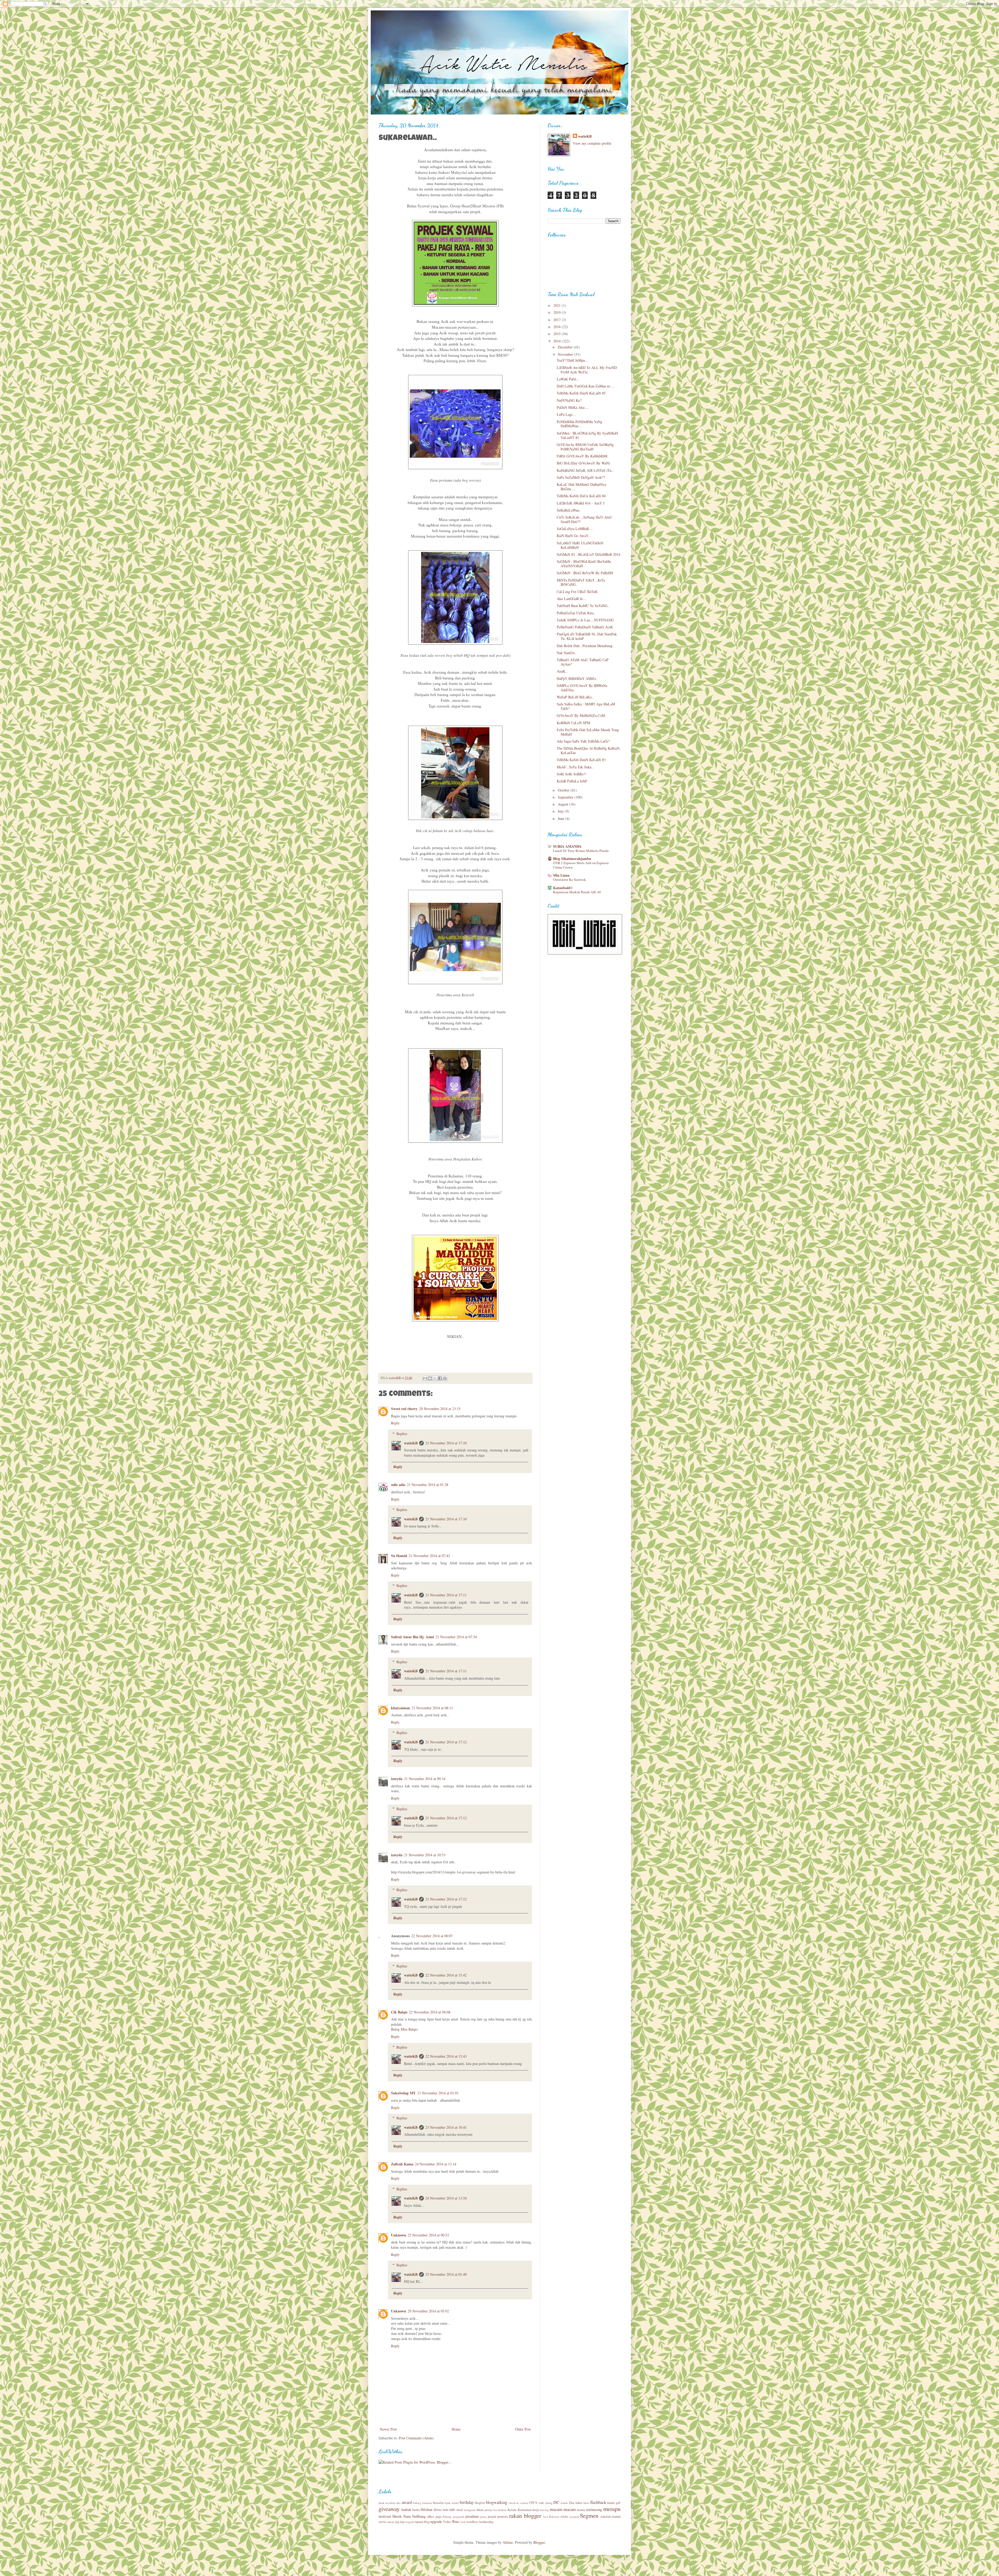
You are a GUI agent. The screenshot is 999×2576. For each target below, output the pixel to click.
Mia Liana (561, 875)
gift (618, 2503)
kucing (545, 2510)
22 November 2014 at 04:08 (430, 2012)
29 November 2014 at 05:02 (428, 2311)
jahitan (488, 2510)
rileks (564, 2517)
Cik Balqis (399, 2012)
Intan (480, 2510)
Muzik (397, 2516)
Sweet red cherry (404, 1409)
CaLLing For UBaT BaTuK (577, 592)
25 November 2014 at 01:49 (446, 2274)
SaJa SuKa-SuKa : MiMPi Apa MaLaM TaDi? (586, 706)
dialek (564, 2503)
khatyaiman (401, 1708)
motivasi (385, 2516)
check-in (514, 2503)
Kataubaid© (563, 888)
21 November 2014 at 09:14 (425, 1779)
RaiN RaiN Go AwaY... (574, 536)
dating (549, 2503)
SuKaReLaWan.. (569, 510)
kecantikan (500, 2510)
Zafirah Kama (402, 2164)
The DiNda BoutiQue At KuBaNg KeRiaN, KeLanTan (589, 750)
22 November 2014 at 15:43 (446, 2056)
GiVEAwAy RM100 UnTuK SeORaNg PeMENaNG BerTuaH (585, 447)
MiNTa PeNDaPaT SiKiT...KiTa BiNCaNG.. (581, 582)
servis (382, 2522)
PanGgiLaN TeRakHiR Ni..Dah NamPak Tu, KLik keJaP (587, 636)
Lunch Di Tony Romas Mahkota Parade (581, 851)
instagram (470, 2510)
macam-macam (563, 2509)
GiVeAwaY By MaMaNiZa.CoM (581, 715)
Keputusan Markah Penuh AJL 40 (577, 892)
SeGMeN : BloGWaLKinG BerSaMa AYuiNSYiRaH (584, 564)
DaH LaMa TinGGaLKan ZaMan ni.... (585, 386)
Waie (456, 2521)
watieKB (411, 1443)
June (562, 818)
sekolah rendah (610, 2517)
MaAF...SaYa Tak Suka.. (575, 767)
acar (381, 2503)
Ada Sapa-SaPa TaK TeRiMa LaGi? (583, 741)
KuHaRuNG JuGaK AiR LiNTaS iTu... (586, 470)
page (439, 2517)
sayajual (574, 2517)
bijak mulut (452, 2503)
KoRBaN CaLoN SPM (573, 723)
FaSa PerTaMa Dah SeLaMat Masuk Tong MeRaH (588, 732)
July (561, 811)
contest (524, 2503)
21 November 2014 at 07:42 (429, 1556)
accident (390, 2503)
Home (456, 2429)
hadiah (406, 2510)
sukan (391, 2522)
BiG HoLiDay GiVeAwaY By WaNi (583, 463)
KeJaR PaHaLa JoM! (572, 781)
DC (556, 2502)
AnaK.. (562, 671)
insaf (460, 2510)
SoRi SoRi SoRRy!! (572, 774)
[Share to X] (435, 1378)
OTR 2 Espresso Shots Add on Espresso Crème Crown (581, 865)
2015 (558, 334)
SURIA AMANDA (567, 846)
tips (402, 2522)
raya (546, 2517)
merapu (612, 2509)
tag (397, 2522)
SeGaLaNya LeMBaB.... (575, 529)
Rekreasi (554, 2517)
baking (417, 2503)
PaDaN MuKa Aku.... (573, 407)
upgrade (436, 2521)
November (566, 354)
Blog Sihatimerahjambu (572, 859)
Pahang (447, 2517)
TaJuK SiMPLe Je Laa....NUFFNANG (585, 620)
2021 (558, 305)
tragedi (410, 2522)
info (452, 2510)
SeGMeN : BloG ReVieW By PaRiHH (585, 573)
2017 (558, 320)
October (564, 790)
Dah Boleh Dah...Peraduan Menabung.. (586, 646)
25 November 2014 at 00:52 (428, 2235)
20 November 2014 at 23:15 (440, 1409)
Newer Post (388, 2429)
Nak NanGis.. (567, 653)
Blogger (539, 2542)
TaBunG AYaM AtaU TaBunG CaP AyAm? (583, 662)
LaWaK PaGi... (568, 379)
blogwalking (497, 2502)
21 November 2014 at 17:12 (446, 1742)
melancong (594, 2510)
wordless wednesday (480, 2522)
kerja (536, 2510)
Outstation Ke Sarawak (569, 879)
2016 (558, 327)
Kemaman (525, 2510)
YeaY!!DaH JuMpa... (572, 360)
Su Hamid (399, 1556)
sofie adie (398, 1485)
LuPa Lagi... (566, 414)
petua (483, 2517)
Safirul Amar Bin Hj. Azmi (412, 1637)
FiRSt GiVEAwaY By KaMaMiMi (582, 456)
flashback (598, 2502)
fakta (579, 2503)
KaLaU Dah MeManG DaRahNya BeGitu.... (581, 487)
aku (398, 2503)
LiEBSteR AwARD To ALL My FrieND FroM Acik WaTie (587, 370)
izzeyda (397, 1779)
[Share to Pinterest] (445, 1378)
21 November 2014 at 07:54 (456, 1637)
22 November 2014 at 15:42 (446, 1975)
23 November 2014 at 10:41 (446, 2127)
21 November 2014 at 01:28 (428, 1485)
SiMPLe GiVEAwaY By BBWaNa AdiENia (582, 688)
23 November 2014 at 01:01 (438, 2093)
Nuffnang (419, 2516)
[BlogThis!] (430, 1378)
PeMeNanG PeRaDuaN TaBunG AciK (585, 627)
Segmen (589, 2515)
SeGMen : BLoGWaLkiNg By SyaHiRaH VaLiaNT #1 (587, 435)
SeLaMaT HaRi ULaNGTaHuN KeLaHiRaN (580, 545)
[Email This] (425, 1378)
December (566, 347)
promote (503, 2517)
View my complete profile (592, 143)
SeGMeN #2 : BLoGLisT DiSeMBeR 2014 (588, 554)
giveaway (389, 2509)
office (431, 2517)
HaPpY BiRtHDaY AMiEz (577, 678)
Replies (402, 1434)
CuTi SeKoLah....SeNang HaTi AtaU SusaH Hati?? (584, 519)
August (563, 804)
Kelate (512, 2510)
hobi (446, 2510)
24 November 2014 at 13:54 (446, 2198)
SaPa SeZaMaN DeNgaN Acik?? (581, 477)
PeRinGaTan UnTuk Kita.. (576, 613)
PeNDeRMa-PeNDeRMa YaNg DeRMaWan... (579, 424)
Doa (572, 2503)
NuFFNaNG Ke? (569, 400)
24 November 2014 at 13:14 (436, 2164)
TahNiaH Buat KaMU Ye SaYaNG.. (583, 606)
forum (611, 2503)
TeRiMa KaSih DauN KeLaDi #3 (581, 760)
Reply (395, 1423)
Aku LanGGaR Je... (571, 599)
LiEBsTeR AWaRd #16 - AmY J (581, 503)
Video (447, 2522)
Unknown (399, 2235)
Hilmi (438, 2510)
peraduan (472, 2516)
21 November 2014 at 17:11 (446, 1595)
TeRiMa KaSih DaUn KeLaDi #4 (581, 496)
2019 (558, 312)
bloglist (480, 2503)
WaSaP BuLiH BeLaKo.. (575, 697)
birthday (467, 2502)
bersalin (438, 2503)
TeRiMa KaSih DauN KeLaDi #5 (581, 393)
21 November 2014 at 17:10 (446, 1443)
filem (586, 2503)
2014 (558, 341)
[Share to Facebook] (440, 1378)
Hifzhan (427, 2510)
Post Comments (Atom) (416, 2438)
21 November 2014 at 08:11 (432, 1708)
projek (492, 2517)
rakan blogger (525, 2515)
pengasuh (459, 2517)
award (407, 2502)
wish (463, 2522)
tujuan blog (422, 2522)
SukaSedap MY (403, 2093)
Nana (407, 2516)
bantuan (427, 2503)
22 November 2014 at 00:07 (432, 1936)
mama (581, 2510)
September (566, 797)
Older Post (523, 2429)
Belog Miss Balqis (404, 2029)
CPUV (533, 2503)
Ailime (508, 2542)
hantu (416, 2510)
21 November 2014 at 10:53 (425, 1855)
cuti (541, 2503)
